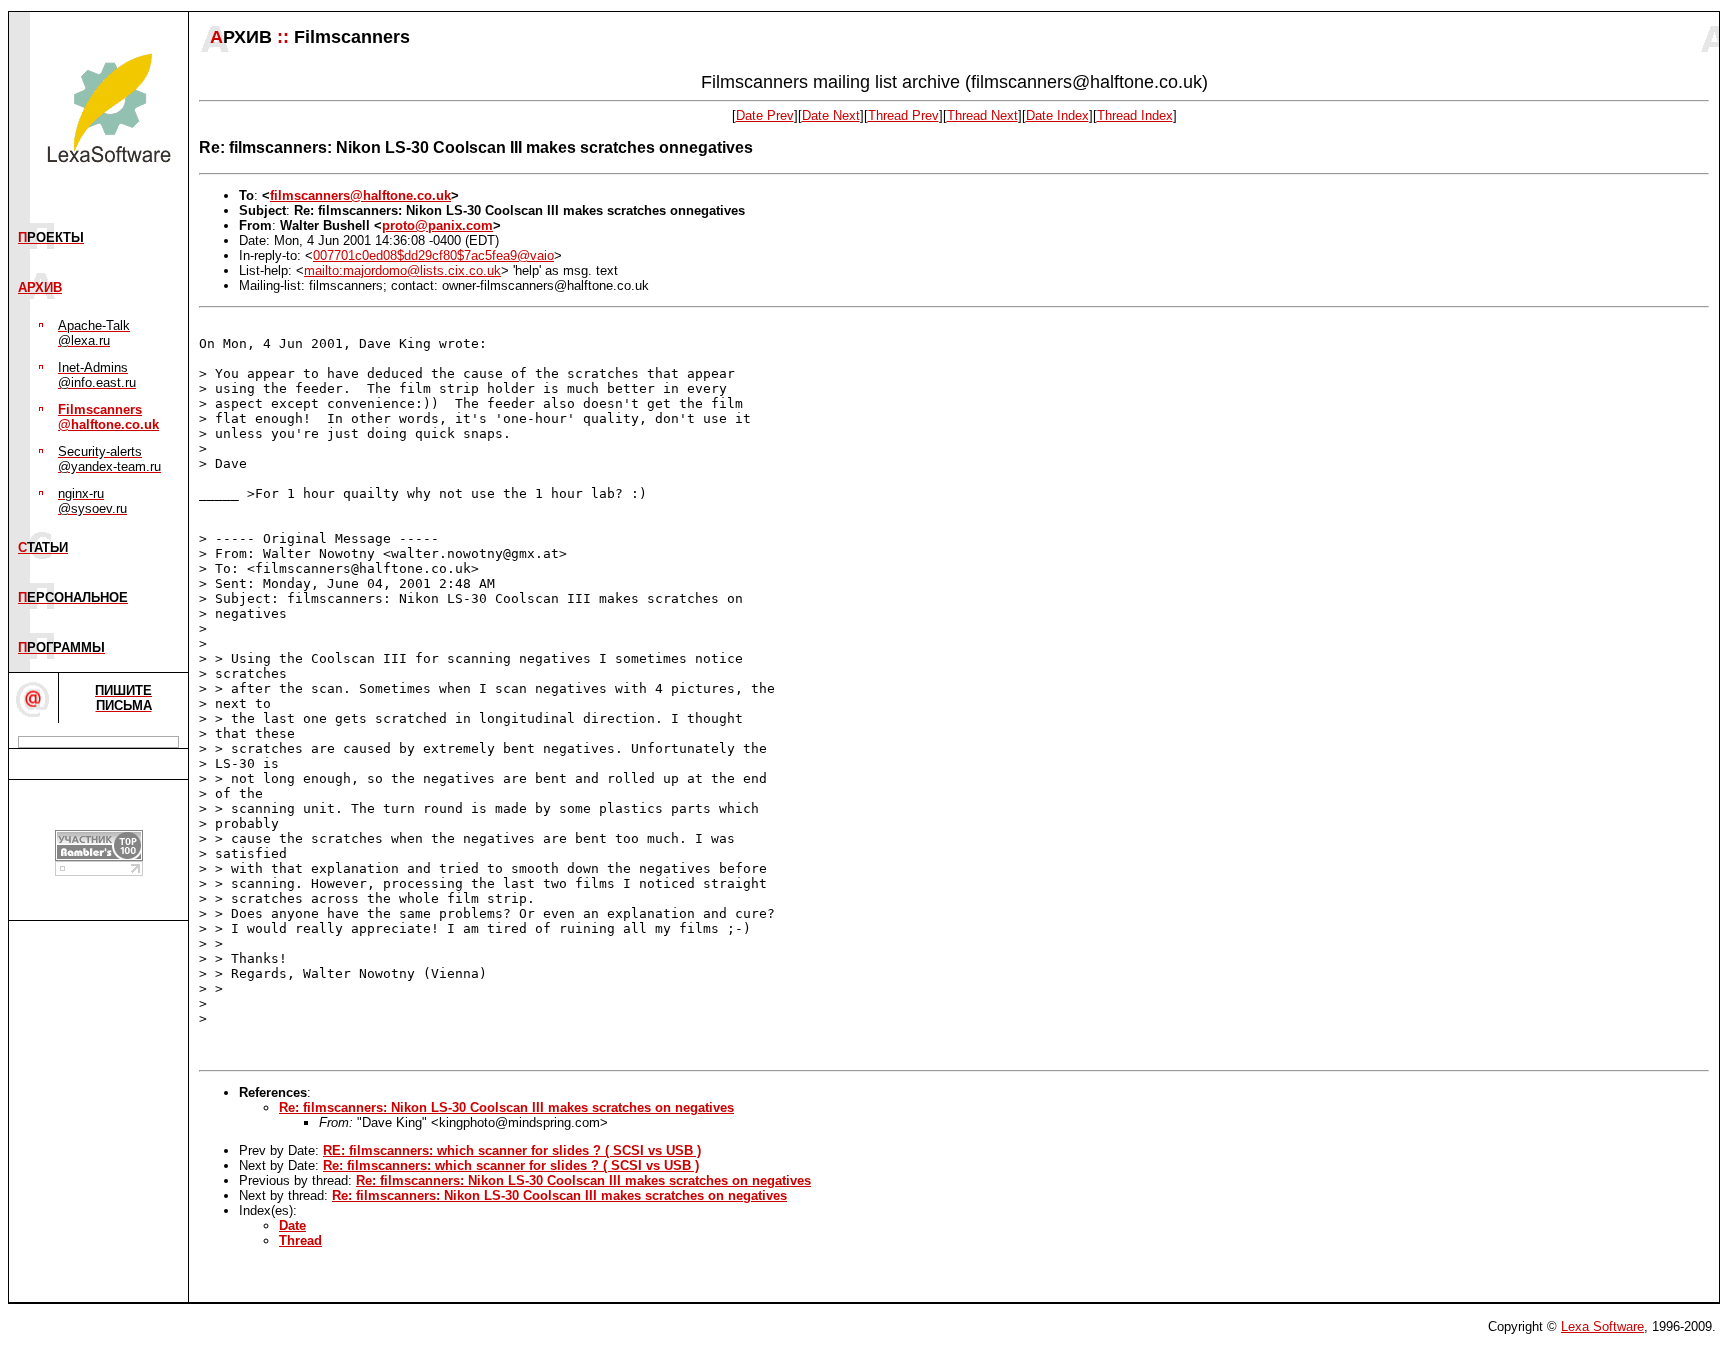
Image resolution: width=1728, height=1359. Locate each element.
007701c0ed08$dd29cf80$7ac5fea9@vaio (433, 255)
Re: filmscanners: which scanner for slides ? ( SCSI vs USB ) (511, 1165)
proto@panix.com (437, 225)
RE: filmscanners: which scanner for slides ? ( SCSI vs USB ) (512, 1150)
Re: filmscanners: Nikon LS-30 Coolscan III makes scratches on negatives (506, 1107)
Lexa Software (1602, 1326)
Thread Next (982, 115)
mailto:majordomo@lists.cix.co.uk (402, 270)
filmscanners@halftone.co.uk (360, 195)
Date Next (831, 115)
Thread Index (1135, 115)
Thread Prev (903, 115)
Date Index (1057, 115)
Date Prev (765, 115)
